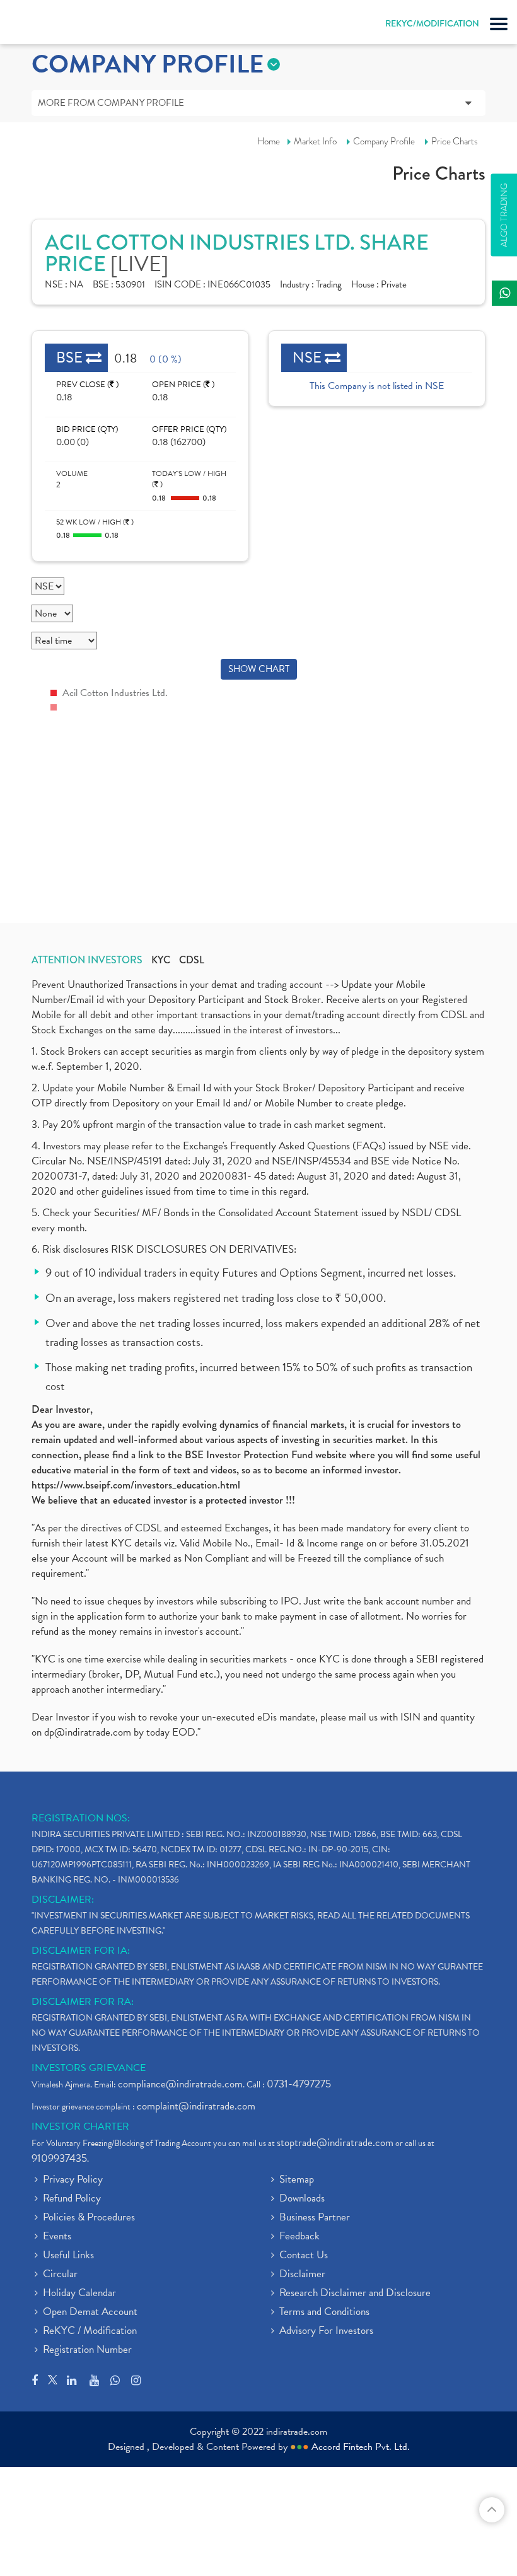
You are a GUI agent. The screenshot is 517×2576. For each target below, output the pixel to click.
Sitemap (297, 2180)
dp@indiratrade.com (89, 1732)
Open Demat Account (90, 2312)
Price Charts (455, 141)
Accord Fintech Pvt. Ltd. (361, 2447)
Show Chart (259, 669)
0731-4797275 (299, 2084)
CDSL (192, 960)
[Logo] (41, 25)
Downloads (302, 2199)
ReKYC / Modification (90, 2331)
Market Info (315, 141)
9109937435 (59, 2158)
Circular (60, 2275)
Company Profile (384, 141)
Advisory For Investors (326, 2331)
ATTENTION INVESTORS (87, 960)
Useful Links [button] (68, 2256)
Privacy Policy (73, 2180)
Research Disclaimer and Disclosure (355, 2294)
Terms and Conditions (324, 2312)
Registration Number (87, 2350)
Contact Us (304, 2256)
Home (269, 141)
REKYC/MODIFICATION (432, 23)
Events (57, 2237)
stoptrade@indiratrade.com (335, 2143)
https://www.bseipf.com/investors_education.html (136, 1485)
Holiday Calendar (79, 2294)
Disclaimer (302, 2275)
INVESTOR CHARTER (80, 2126)
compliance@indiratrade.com (180, 2084)
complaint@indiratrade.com (196, 2106)
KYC (161, 960)
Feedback (299, 2237)
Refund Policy (72, 2199)
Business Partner (315, 2218)
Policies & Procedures (89, 2218)
